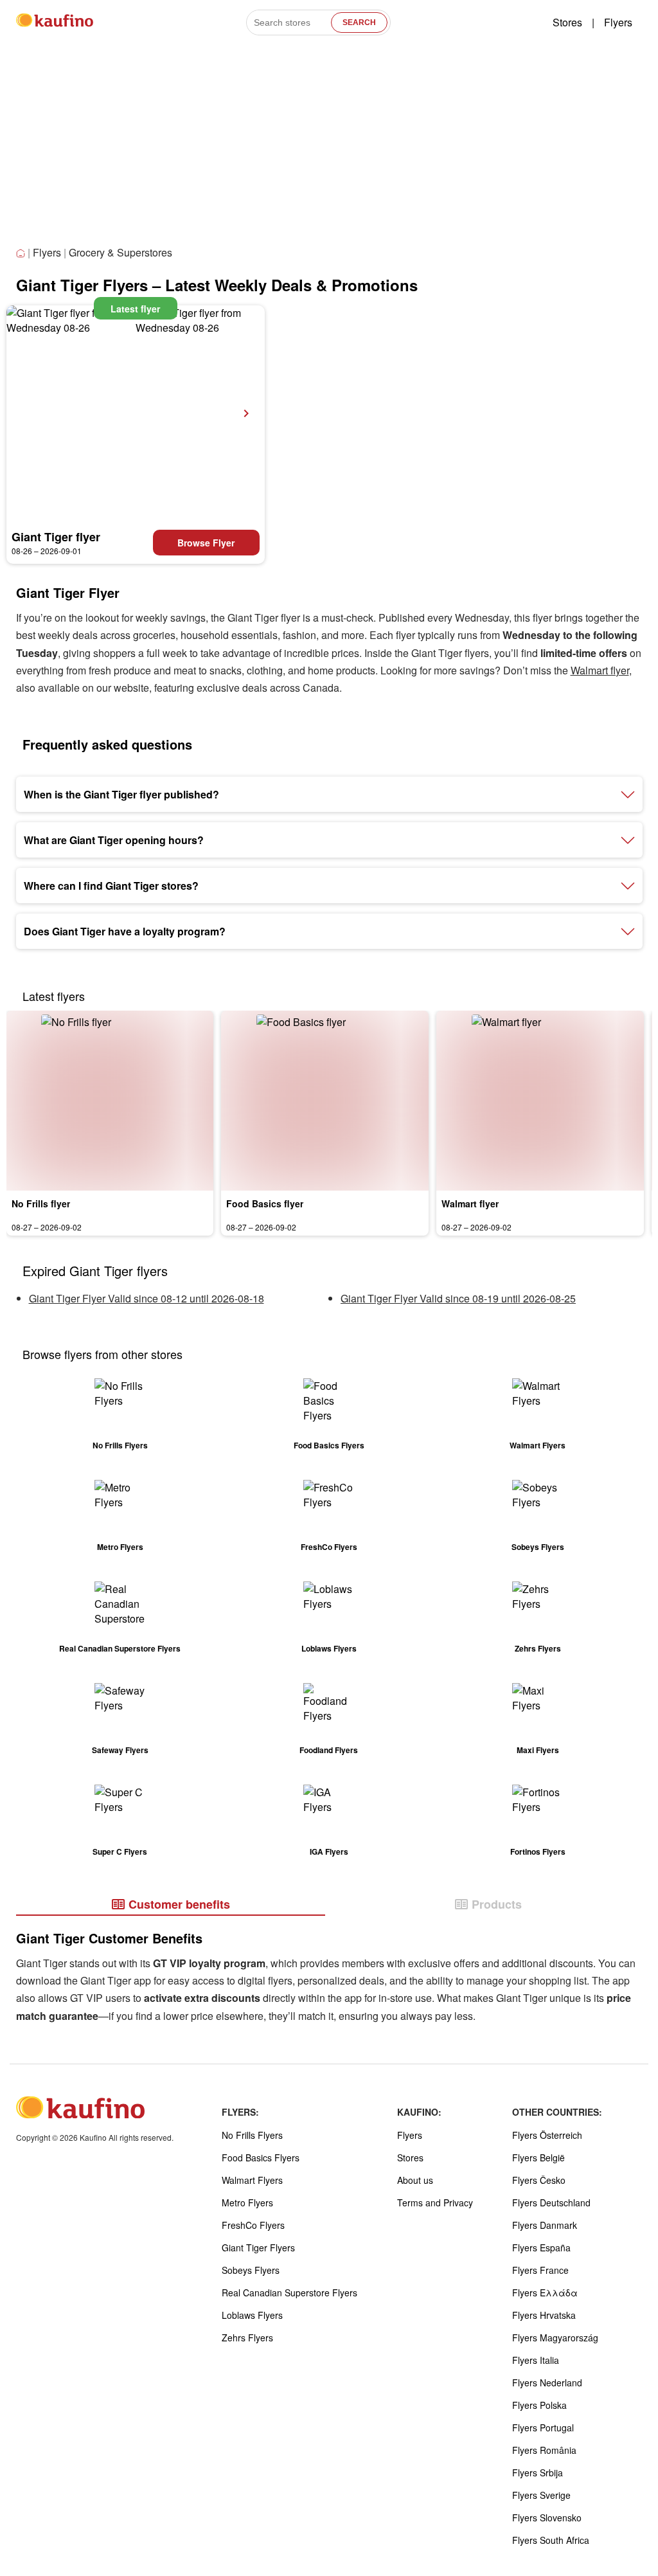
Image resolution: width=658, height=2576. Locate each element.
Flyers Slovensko (547, 2517)
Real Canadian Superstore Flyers (289, 2292)
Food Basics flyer (265, 1203)
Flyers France (540, 2270)
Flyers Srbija (538, 2472)
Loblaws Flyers (252, 2315)
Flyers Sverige (541, 2495)
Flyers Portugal (543, 2427)
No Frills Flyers (252, 2135)
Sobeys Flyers (251, 2270)
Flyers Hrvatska (544, 2315)
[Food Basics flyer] (325, 1101)
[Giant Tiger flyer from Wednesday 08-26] (136, 413)
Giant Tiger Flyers (258, 2247)
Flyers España (541, 2247)
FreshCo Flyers (253, 2225)
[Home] (22, 254)
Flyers (618, 22)
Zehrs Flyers (247, 2337)
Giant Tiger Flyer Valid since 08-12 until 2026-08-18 (147, 1298)
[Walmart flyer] (540, 1101)
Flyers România (544, 2450)
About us (415, 2180)
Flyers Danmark (545, 2225)
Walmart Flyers (252, 2180)
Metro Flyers (247, 2202)
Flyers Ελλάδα (545, 2292)
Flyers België (538, 2157)
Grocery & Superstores (120, 252)
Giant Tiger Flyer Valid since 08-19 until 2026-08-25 (458, 1298)
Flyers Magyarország (555, 2337)
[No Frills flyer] (110, 1101)
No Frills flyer (41, 1203)
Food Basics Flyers (261, 2157)
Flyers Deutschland (551, 2202)
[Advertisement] (329, 147)
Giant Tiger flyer (56, 537)
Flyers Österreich (547, 2135)
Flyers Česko (539, 2180)
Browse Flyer (206, 543)
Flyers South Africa (551, 2540)
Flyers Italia (536, 2360)
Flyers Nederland (547, 2382)
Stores (567, 22)
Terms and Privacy (435, 2202)
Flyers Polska (539, 2405)
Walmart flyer (600, 670)
